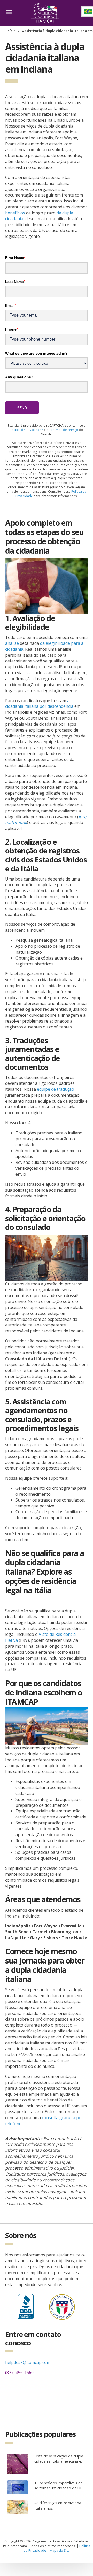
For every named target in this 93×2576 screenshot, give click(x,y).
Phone (11, 329)
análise (12, 643)
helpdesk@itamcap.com (28, 2362)
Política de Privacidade (26, 430)
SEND (22, 408)
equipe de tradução (56, 1089)
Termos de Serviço (65, 430)
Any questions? (19, 377)
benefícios (15, 213)
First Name (15, 258)
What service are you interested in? (36, 353)
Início (11, 31)
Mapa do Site (60, 2550)
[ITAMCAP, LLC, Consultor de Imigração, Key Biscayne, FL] (26, 2306)
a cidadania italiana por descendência (39, 704)
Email (11, 305)
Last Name (15, 282)
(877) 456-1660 (19, 2373)
